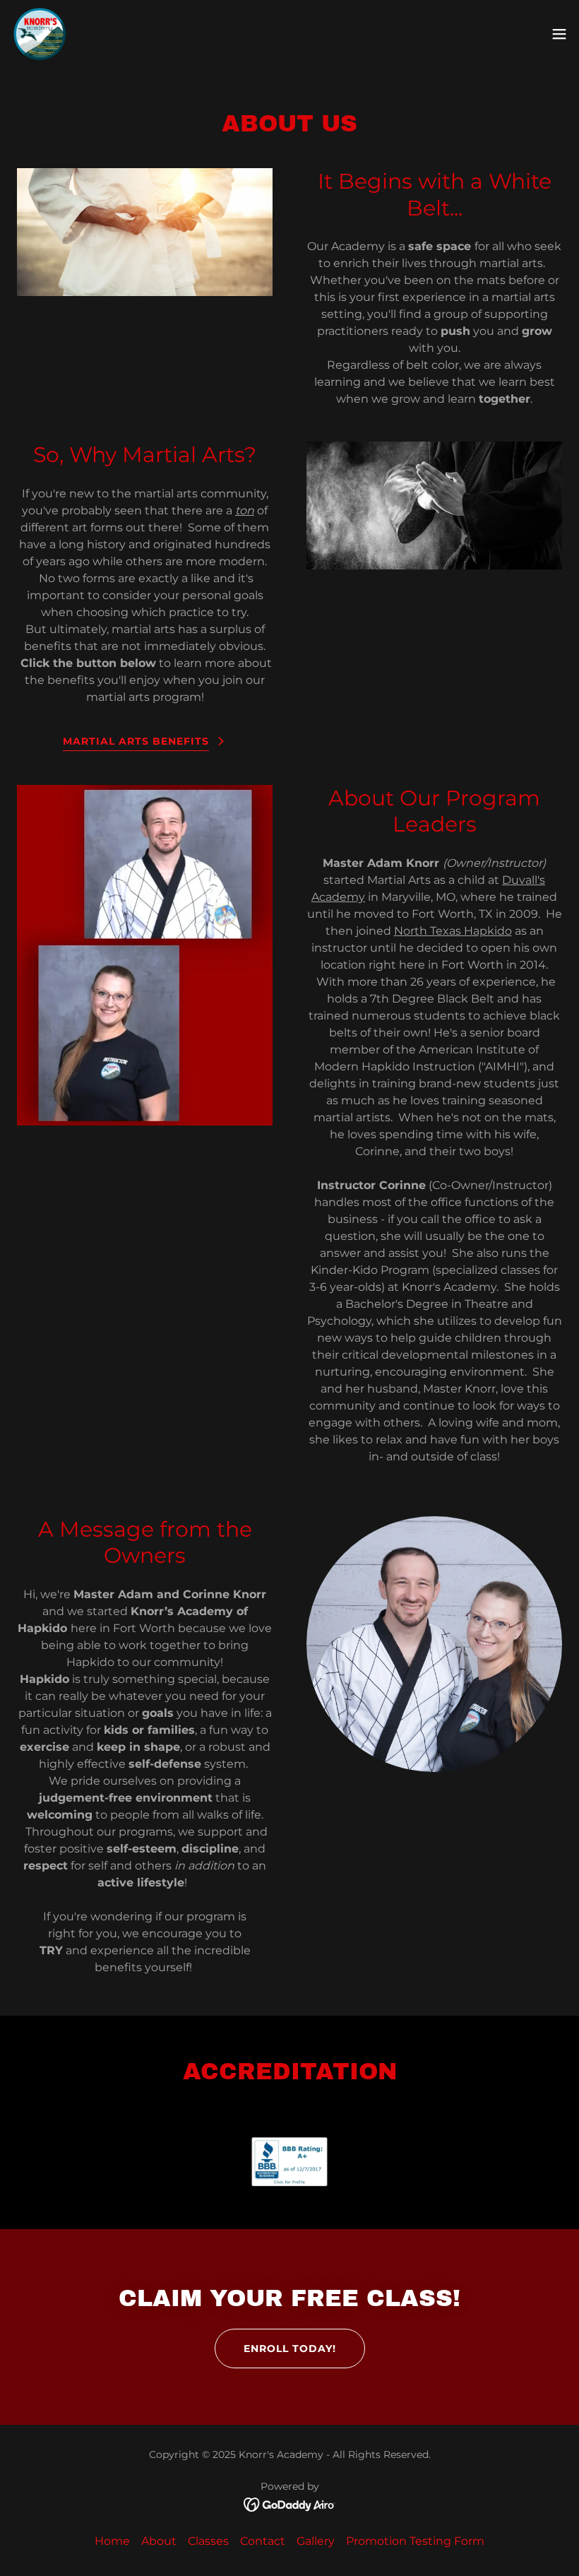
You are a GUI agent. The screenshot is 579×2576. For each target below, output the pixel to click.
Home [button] (112, 2541)
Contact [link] (263, 2541)
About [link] (159, 2541)
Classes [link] (208, 2541)
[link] (40, 34)
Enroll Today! (290, 2348)
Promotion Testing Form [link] (415, 2541)
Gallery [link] (316, 2541)
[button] (559, 34)
